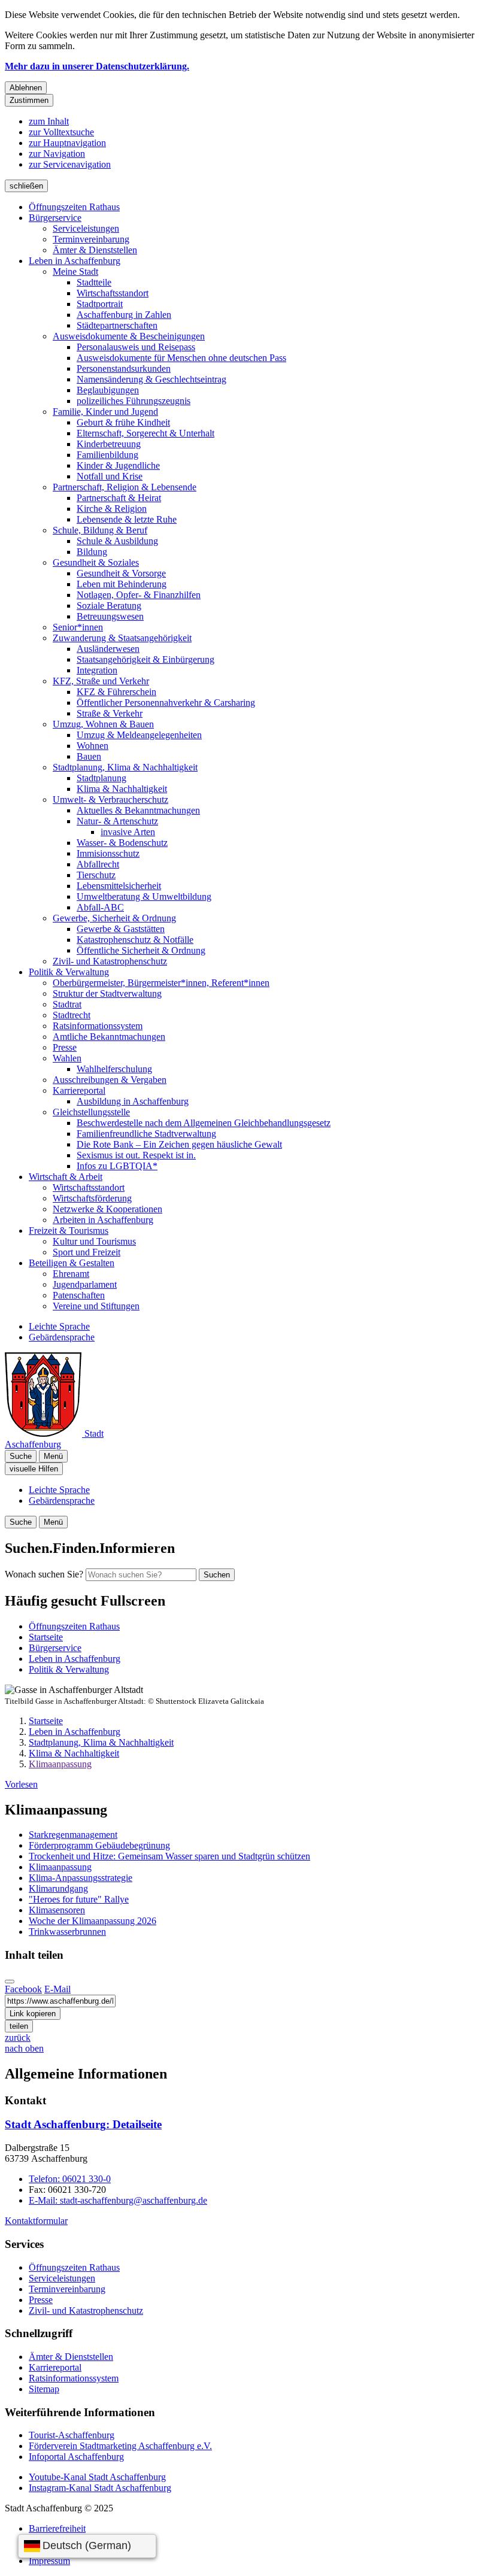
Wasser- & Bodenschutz (122, 843)
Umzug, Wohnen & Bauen (103, 724)
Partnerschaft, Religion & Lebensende (125, 487)
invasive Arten (128, 832)
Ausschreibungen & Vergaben (110, 1080)
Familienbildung (107, 455)
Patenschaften (79, 1295)
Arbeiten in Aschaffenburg (103, 1220)
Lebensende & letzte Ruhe (127, 519)
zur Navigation (57, 154)
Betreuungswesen (110, 616)
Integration (97, 670)
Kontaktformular (36, 2221)
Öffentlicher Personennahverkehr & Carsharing (166, 703)
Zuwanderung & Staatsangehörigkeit (122, 638)
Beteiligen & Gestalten (72, 1263)
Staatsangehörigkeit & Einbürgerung (146, 659)
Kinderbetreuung (109, 444)
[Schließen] (10, 1982)
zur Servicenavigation (70, 164)
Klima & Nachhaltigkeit (122, 789)
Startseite (46, 1721)
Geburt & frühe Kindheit (123, 422)
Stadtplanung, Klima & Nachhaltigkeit (125, 767)
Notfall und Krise (110, 476)
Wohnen (93, 746)
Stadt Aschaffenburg (83, 2124)
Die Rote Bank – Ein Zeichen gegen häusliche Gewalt (179, 1144)
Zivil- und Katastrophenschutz (110, 961)
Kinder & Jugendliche (118, 465)
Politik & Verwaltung (69, 972)
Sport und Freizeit (87, 1252)
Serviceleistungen (86, 228)
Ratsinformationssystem (98, 1026)
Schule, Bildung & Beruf (100, 530)
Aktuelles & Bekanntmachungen (138, 810)
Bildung (92, 552)
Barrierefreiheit (57, 2528)
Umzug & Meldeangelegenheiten (139, 735)
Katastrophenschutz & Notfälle (135, 940)
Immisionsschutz (108, 853)
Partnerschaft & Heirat (119, 498)
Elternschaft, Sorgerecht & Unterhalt (146, 433)
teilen (19, 2026)
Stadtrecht (72, 1015)
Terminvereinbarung (91, 239)
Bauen (89, 756)
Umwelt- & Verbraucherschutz (110, 799)
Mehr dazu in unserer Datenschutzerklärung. (97, 66)
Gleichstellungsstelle (91, 1112)
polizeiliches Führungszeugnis (134, 401)
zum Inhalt (49, 121)
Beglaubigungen (108, 390)
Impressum (49, 2561)
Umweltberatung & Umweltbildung (144, 896)
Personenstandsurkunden (124, 368)
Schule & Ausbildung (117, 541)
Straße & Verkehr (110, 713)
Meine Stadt (75, 271)
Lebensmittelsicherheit (119, 886)
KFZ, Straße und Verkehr (101, 681)
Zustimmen (29, 100)
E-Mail (57, 1989)
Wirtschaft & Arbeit (66, 1177)
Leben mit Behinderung (122, 584)
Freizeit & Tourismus (69, 1231)
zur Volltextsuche (61, 132)
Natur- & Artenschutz (117, 821)
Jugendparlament (85, 1284)
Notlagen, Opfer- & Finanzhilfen (139, 595)
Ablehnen (26, 88)
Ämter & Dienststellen (95, 250)
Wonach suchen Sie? (44, 1574)
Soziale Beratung (109, 606)
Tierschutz (96, 875)
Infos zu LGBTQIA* (117, 1166)
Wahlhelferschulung (114, 1069)
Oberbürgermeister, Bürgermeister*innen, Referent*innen (161, 983)
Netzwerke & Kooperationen (107, 1209)
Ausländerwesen (108, 649)
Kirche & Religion (112, 509)
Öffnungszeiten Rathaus (74, 207)
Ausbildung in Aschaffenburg (133, 1101)
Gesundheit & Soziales (96, 562)
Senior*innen (78, 627)
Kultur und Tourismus (94, 1241)
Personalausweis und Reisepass (136, 347)
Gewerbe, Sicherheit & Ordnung (114, 918)
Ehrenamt (71, 1274)
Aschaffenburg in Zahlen (124, 315)
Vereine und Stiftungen (96, 1306)
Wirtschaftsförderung (92, 1198)
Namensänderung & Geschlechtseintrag (151, 379)
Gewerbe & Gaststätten (121, 929)
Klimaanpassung (60, 1764)
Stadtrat (67, 1004)
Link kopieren (33, 2014)
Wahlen (67, 1058)
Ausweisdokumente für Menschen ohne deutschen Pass (181, 358)
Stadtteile (94, 282)
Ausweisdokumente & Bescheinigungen (129, 336)
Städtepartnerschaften (117, 325)
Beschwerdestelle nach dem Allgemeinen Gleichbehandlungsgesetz (204, 1123)
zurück (18, 2038)
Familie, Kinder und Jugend (105, 412)
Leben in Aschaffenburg (75, 261)
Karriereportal (79, 1090)
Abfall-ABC (100, 907)
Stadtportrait (100, 304)
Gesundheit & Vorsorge (121, 573)
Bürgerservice (55, 218)
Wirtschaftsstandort (113, 293)
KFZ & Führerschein (116, 692)
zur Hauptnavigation (67, 143)
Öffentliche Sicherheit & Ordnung (141, 950)
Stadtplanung (101, 778)
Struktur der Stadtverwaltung (107, 993)
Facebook (23, 1989)
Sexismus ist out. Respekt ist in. (136, 1155)
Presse (65, 1047)
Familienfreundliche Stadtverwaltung (146, 1134)
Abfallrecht (98, 864)
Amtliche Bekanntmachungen (109, 1037)
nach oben (24, 2048)
